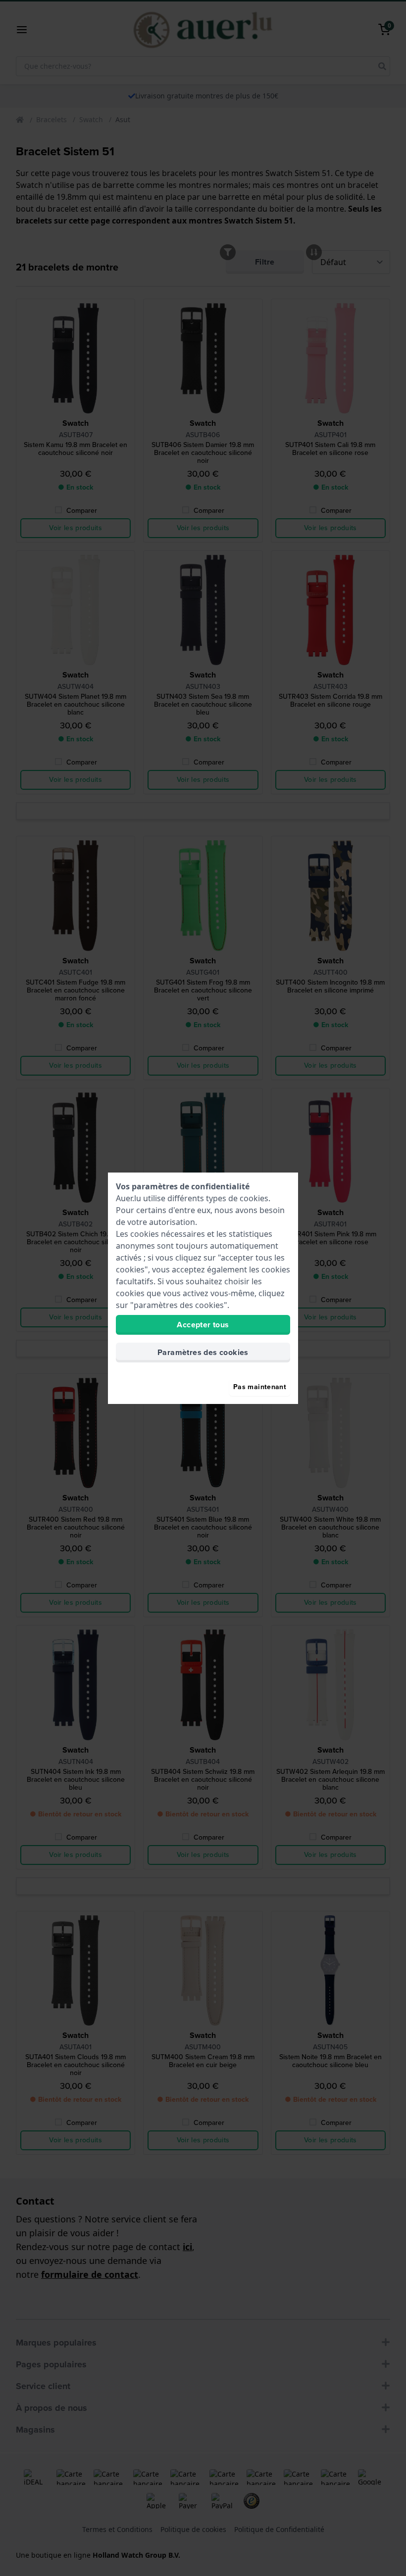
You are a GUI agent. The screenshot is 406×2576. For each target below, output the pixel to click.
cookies (254, 1198)
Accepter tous (203, 1325)
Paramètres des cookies (203, 1352)
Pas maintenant (260, 1387)
